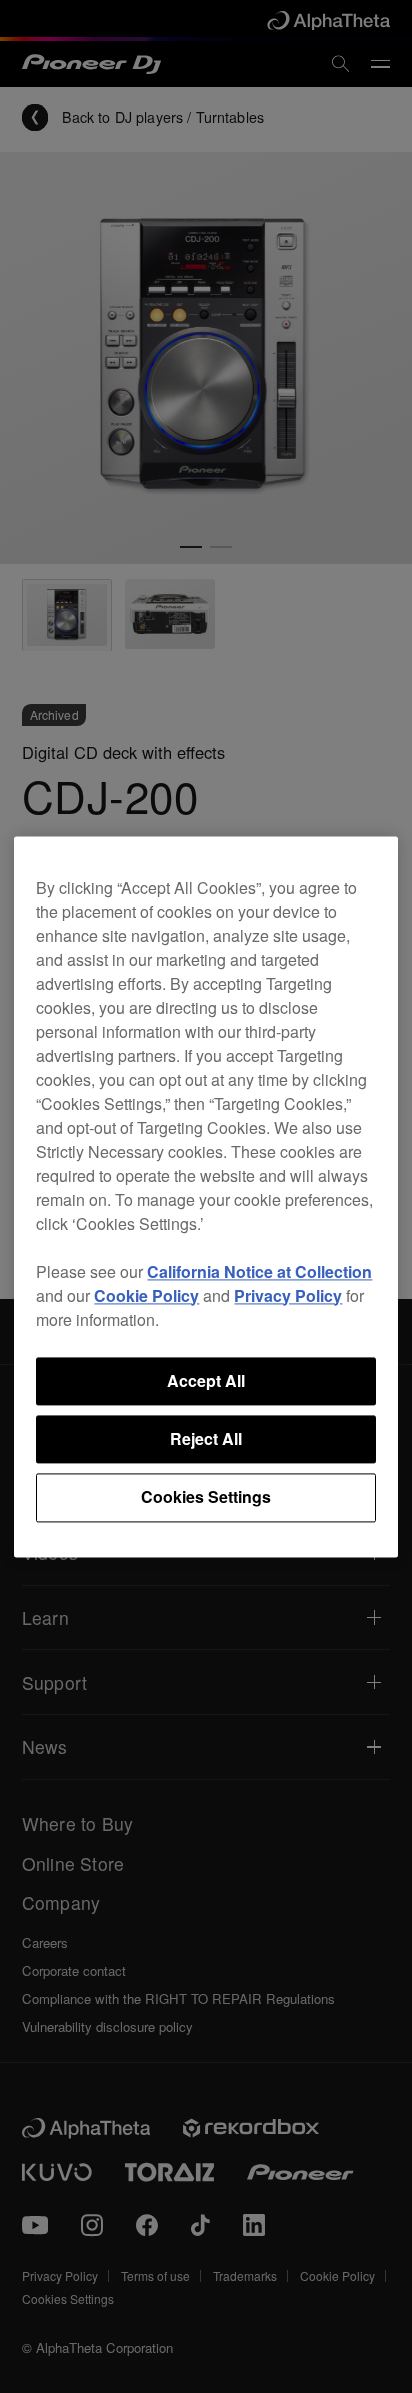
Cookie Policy (146, 1295)
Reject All (206, 1438)
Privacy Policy (288, 1295)
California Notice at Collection (259, 1271)
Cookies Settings (206, 1497)
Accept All (206, 1380)
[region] (205, 1196)
